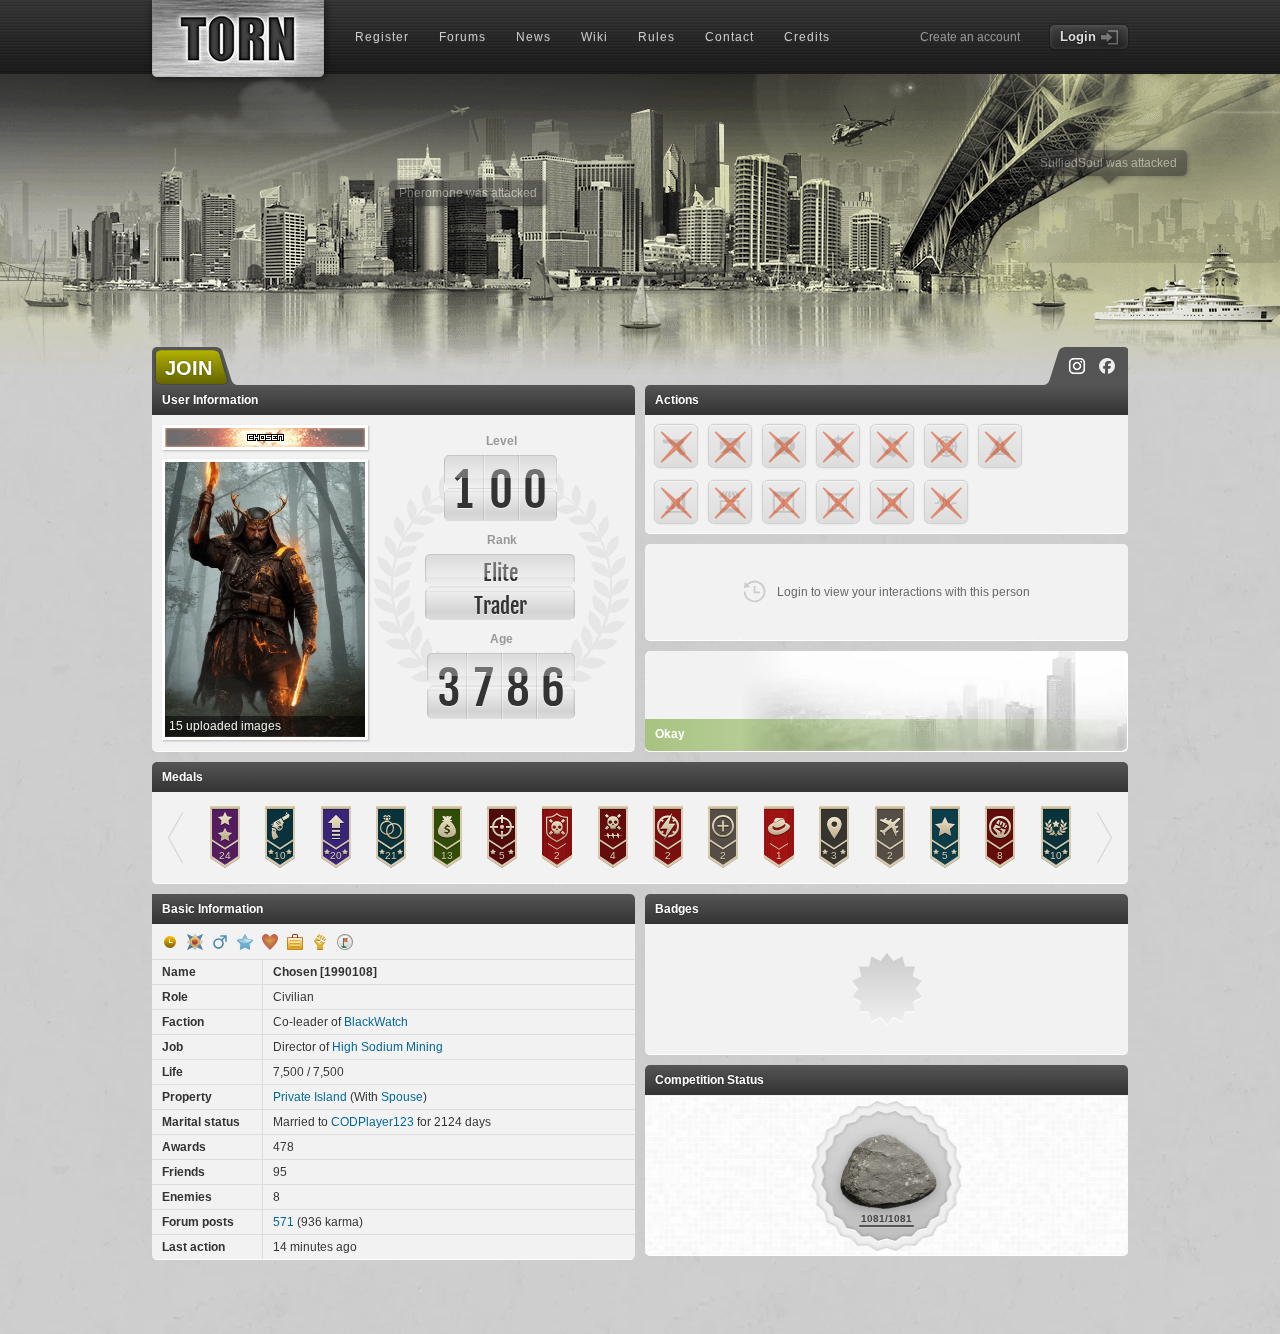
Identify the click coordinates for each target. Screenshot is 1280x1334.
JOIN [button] (188, 368)
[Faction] (320, 942)
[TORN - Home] (238, 38)
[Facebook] (1107, 366)
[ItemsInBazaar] (345, 942)
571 (283, 1222)
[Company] (295, 942)
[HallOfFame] (195, 942)
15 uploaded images (225, 726)
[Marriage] (270, 942)
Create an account (970, 37)
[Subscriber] (245, 942)
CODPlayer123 (372, 1122)
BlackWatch (376, 1022)
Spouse (402, 1097)
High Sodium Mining (387, 1047)
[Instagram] (1077, 366)
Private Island (310, 1097)
